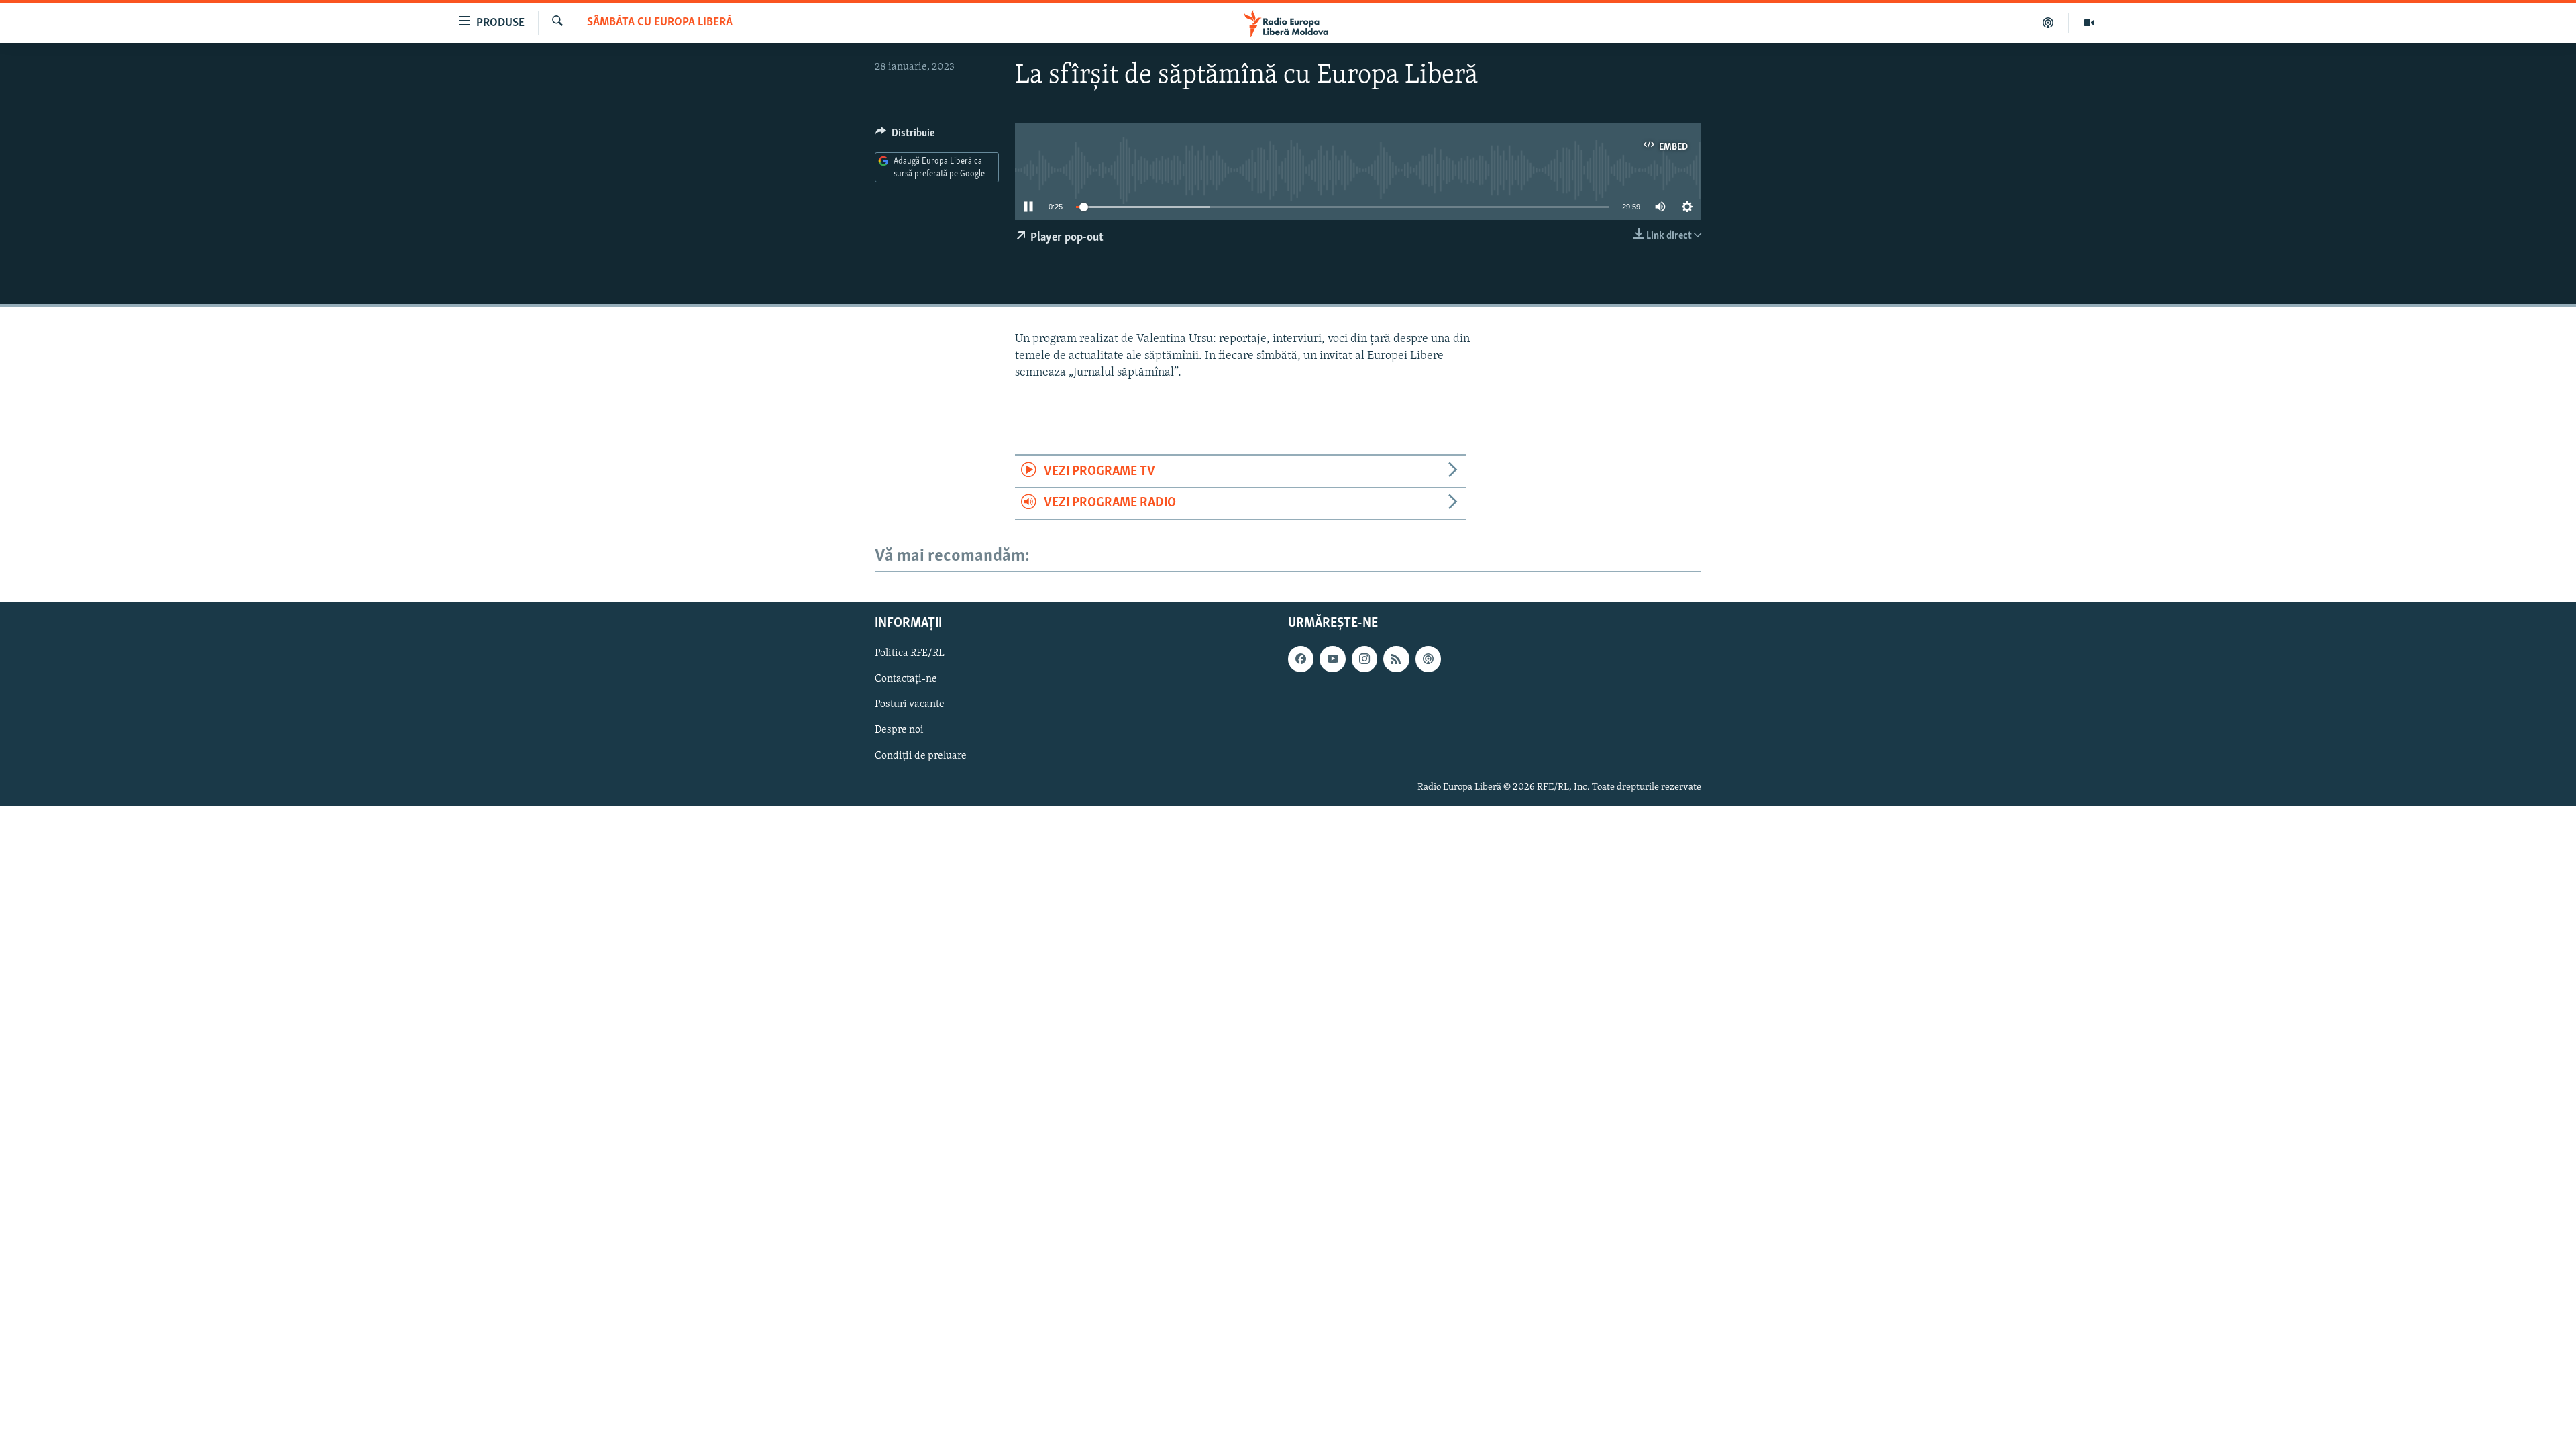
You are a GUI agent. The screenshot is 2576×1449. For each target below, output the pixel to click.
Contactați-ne (906, 679)
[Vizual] (2089, 23)
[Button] (905, 136)
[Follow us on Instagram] (1364, 659)
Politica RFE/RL (910, 653)
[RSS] (1396, 659)
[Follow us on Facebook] (1301, 659)
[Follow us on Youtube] (1332, 659)
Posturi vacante (910, 704)
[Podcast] (2048, 23)
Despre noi (899, 730)
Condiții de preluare (921, 755)
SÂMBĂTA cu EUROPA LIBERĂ (660, 23)
